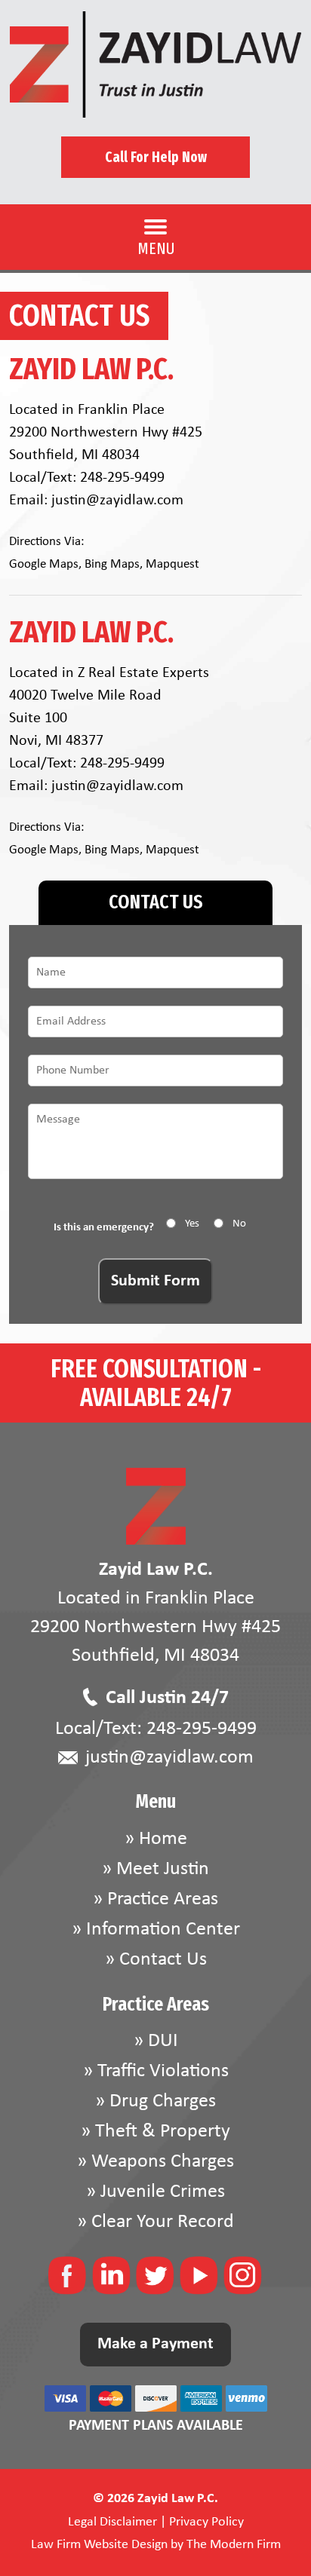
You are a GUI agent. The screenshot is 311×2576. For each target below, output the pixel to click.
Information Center (163, 1930)
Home (163, 1839)
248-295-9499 (122, 478)
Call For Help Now (156, 157)
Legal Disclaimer (112, 2522)
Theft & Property (163, 2132)
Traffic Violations (163, 2071)
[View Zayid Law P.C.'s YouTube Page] (200, 2280)
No (239, 1224)
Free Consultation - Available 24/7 (156, 1383)
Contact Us (163, 1960)
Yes (192, 1224)
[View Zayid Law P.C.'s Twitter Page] (156, 2280)
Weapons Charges (163, 2162)
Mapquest (172, 564)
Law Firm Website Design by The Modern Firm (156, 2545)
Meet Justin (163, 1869)
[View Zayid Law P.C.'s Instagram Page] (243, 2280)
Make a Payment (155, 2344)
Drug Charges (163, 2101)
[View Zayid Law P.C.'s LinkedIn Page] (112, 2280)
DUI (163, 2041)
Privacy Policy (206, 2522)
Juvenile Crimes (163, 2192)
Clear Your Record (163, 2222)
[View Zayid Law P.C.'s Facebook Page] (68, 2280)
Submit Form (155, 1281)
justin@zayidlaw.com (117, 501)
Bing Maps (112, 564)
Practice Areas (163, 1899)
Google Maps (44, 564)
